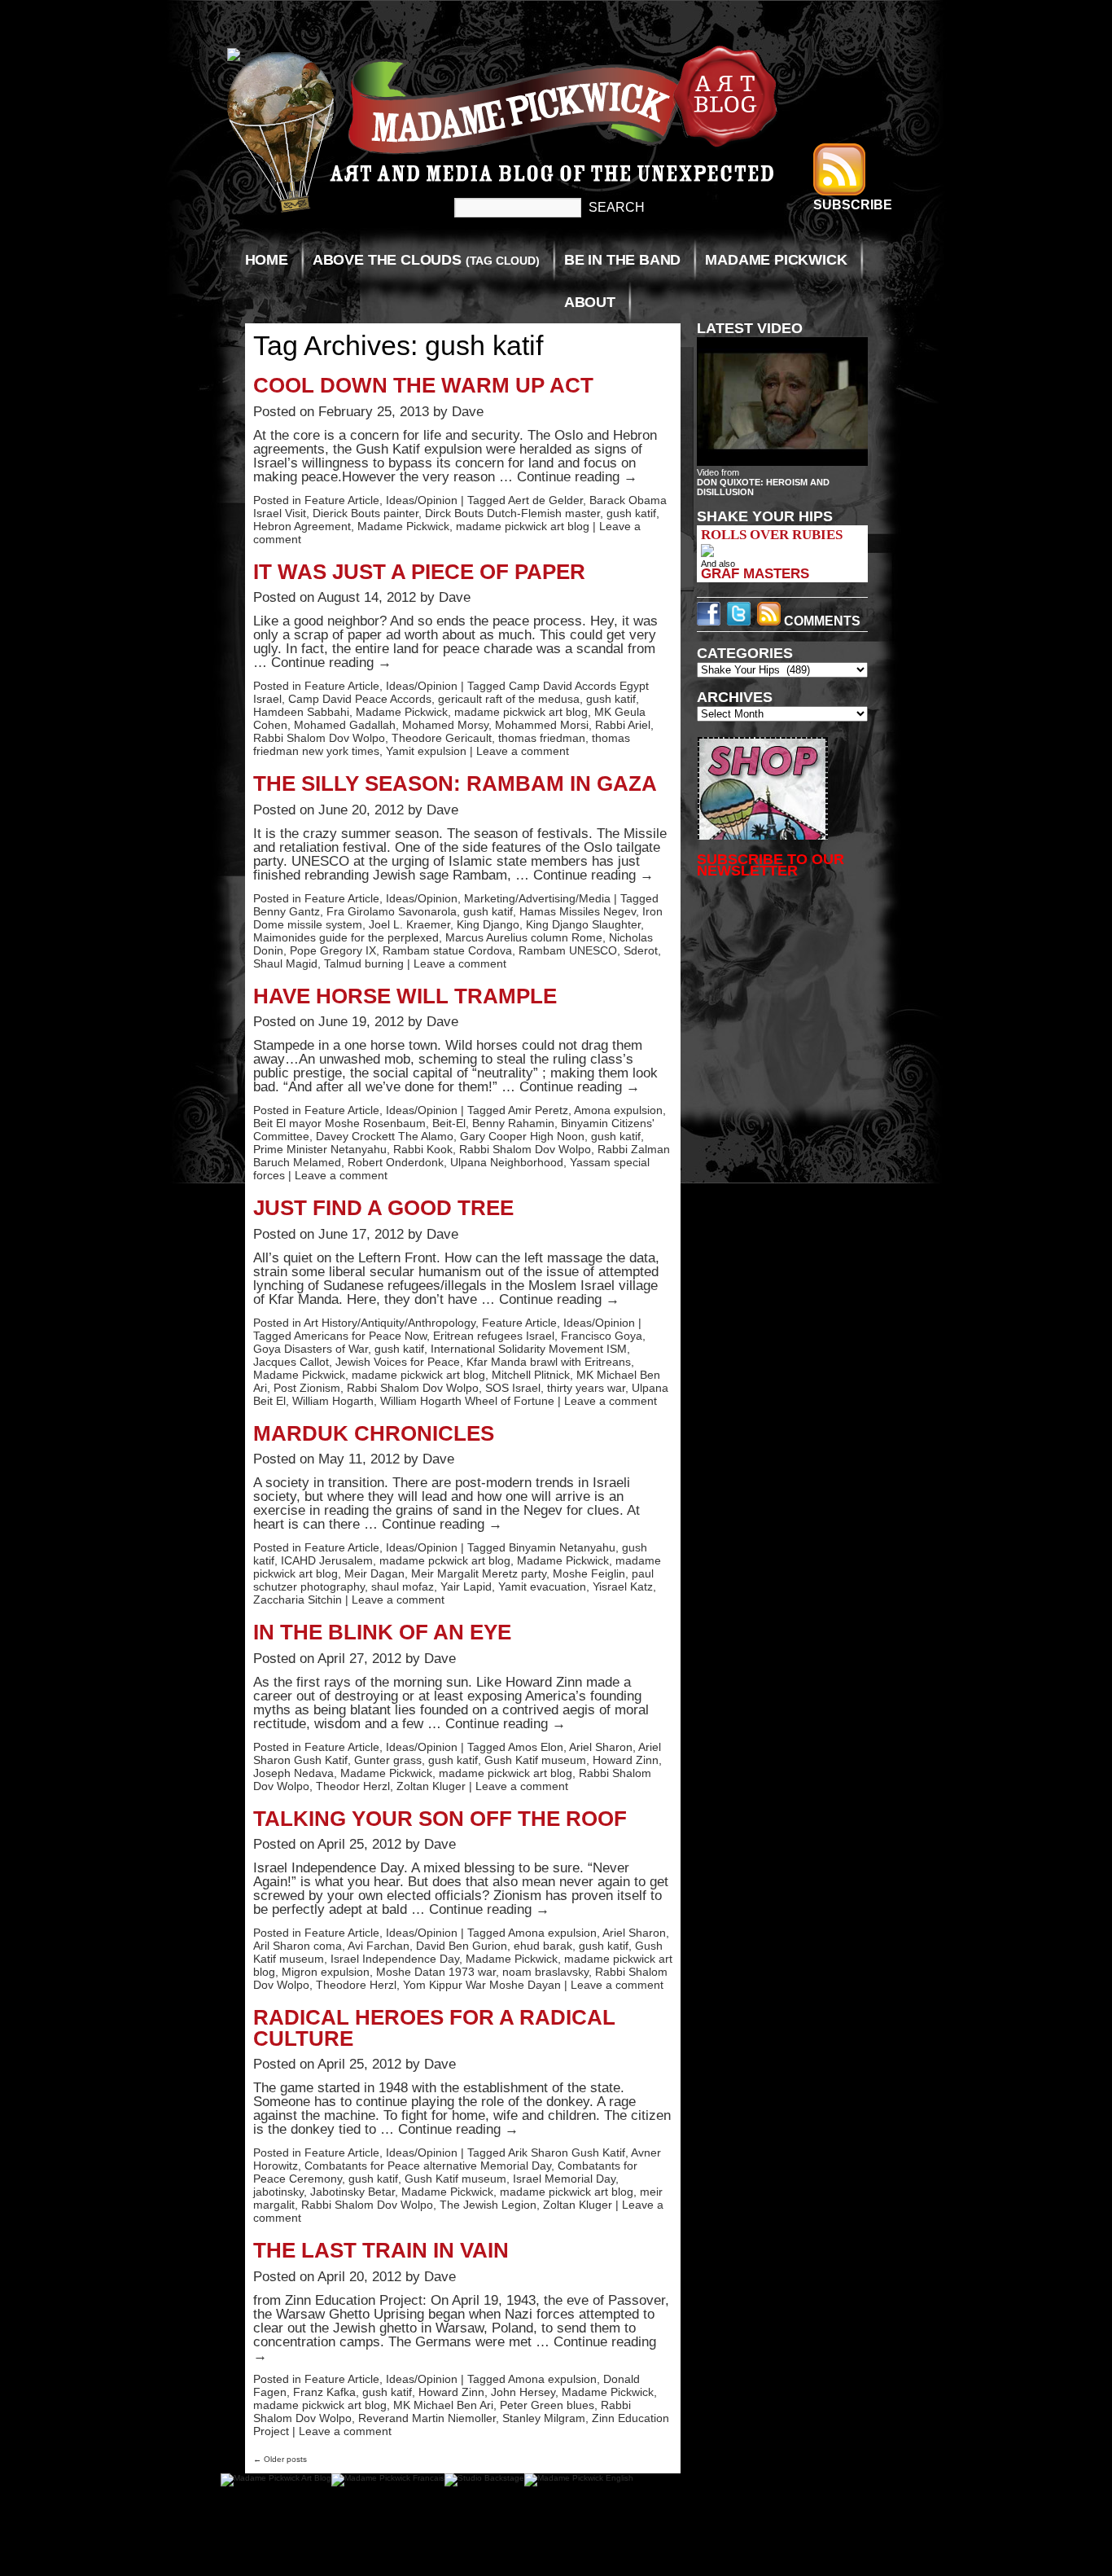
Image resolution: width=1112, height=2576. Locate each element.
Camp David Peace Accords (360, 699)
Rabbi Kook (423, 1149)
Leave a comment (523, 751)
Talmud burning (364, 963)
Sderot (641, 950)
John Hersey (523, 2392)
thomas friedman (542, 738)
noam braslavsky (545, 1972)
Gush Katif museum (535, 1760)
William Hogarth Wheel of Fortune (467, 1401)
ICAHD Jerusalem (327, 1560)
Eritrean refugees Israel (494, 1336)
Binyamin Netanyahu (562, 1547)
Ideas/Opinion (422, 500)
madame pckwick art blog (445, 1560)
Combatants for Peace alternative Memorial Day (428, 2166)
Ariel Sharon (601, 1747)
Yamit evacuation (542, 1586)
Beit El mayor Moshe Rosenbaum (339, 1123)
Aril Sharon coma (298, 1946)
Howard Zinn (626, 1760)
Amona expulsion (618, 1110)
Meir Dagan (374, 1573)
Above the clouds (426, 260)
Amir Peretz (538, 1110)
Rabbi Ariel (623, 725)
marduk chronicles (374, 1433)
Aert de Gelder (545, 500)
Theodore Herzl (356, 1985)
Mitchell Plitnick (531, 1375)
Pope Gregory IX (333, 950)
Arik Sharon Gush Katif (567, 2153)
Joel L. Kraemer (409, 924)
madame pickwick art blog (523, 526)
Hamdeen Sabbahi (301, 712)
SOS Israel (513, 1388)
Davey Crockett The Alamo (385, 1136)
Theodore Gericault (442, 738)
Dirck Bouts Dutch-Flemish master (512, 513)
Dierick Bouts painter (366, 513)
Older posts (280, 2459)
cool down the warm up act (423, 385)
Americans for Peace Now (360, 1336)
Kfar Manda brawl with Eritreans (549, 1362)
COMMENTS (821, 621)
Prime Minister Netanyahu (320, 1149)
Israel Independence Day (395, 1959)
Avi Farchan (379, 1946)
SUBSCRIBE (853, 205)
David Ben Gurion (462, 1946)
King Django (488, 924)
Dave (468, 412)
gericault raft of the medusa (509, 699)
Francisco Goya (602, 1336)
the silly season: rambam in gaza (455, 783)
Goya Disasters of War (311, 1349)
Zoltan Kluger (431, 1786)
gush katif (631, 513)
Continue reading (577, 477)
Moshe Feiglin (589, 1573)
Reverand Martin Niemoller (427, 2418)
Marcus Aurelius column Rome (524, 937)
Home (267, 260)
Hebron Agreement (302, 526)
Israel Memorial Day (564, 2179)
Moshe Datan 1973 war (436, 1972)
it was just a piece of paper (419, 572)
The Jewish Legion (488, 2205)
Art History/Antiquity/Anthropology (390, 1323)
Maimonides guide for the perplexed (346, 937)
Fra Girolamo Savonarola (392, 911)
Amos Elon (536, 1747)
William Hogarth (333, 1401)
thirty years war (586, 1388)
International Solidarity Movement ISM (529, 1349)
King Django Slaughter (583, 924)
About (590, 302)
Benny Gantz (287, 911)
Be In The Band (622, 260)
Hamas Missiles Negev (578, 911)
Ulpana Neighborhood (507, 1162)
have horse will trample (405, 996)
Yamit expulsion (426, 751)
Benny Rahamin (513, 1123)
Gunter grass (388, 1760)
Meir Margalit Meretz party (479, 1573)
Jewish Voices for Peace (398, 1362)
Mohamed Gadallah (345, 725)
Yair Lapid (466, 1586)
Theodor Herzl (353, 1786)
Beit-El (449, 1123)
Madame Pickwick (776, 260)
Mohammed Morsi (542, 725)
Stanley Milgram (544, 2418)
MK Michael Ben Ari (443, 2405)
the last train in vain (381, 2250)
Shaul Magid (285, 963)
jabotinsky (278, 2192)
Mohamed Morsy (445, 725)
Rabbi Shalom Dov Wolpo (319, 738)
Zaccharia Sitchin (298, 1600)
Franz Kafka (324, 2392)
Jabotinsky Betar (352, 2192)
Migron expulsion (326, 1972)
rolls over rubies (772, 535)
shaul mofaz (403, 1586)
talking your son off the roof (440, 1819)
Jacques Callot (291, 1362)
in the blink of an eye (382, 1632)
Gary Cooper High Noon (522, 1136)
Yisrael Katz (623, 1586)
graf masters (755, 573)
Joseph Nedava (293, 1773)
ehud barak (543, 1946)
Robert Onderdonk (396, 1162)
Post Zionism (307, 1388)
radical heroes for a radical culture (434, 2028)
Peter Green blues (547, 2405)
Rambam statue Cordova (447, 950)
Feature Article (342, 500)
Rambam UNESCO (568, 950)
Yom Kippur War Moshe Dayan (482, 1985)
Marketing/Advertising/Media (537, 898)
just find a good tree (383, 1208)
